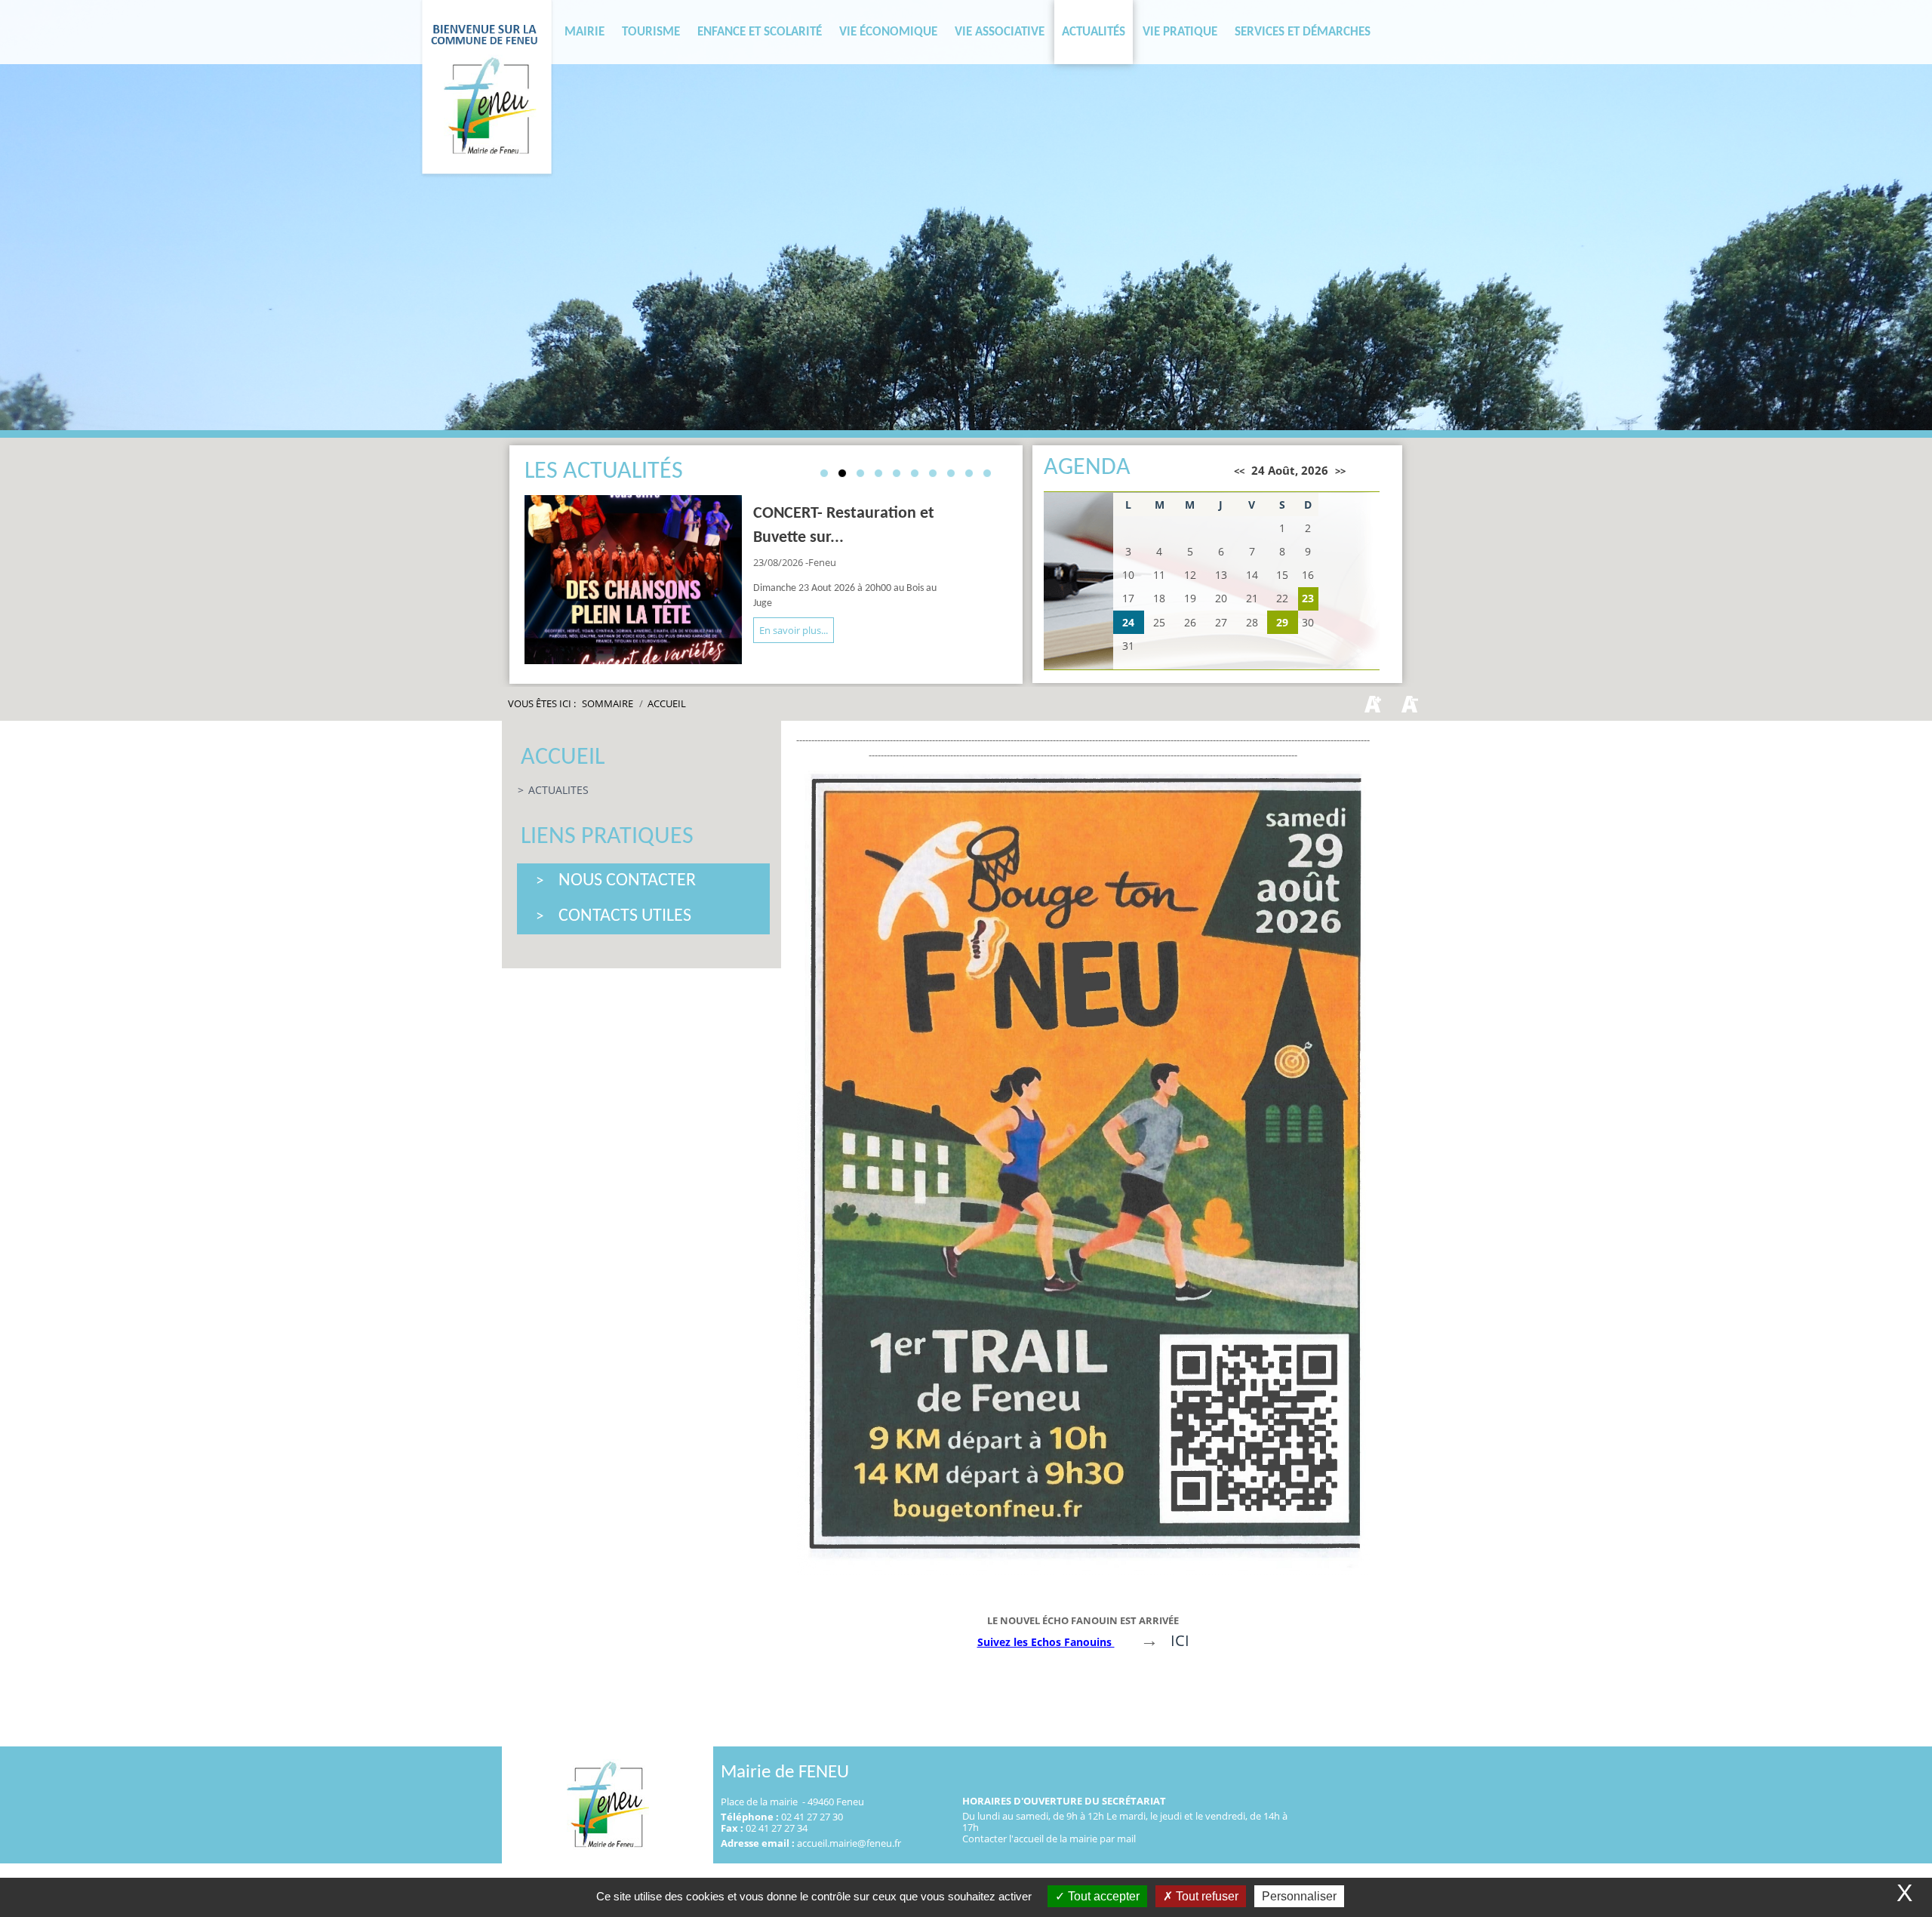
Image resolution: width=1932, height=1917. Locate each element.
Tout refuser (1206, 1896)
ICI (1180, 1640)
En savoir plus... (794, 630)
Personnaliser (1299, 1896)
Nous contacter (627, 881)
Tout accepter (1102, 1896)
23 (1308, 598)
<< (1239, 471)
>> (1340, 471)
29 (1282, 622)
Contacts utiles (625, 916)
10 (987, 473)
